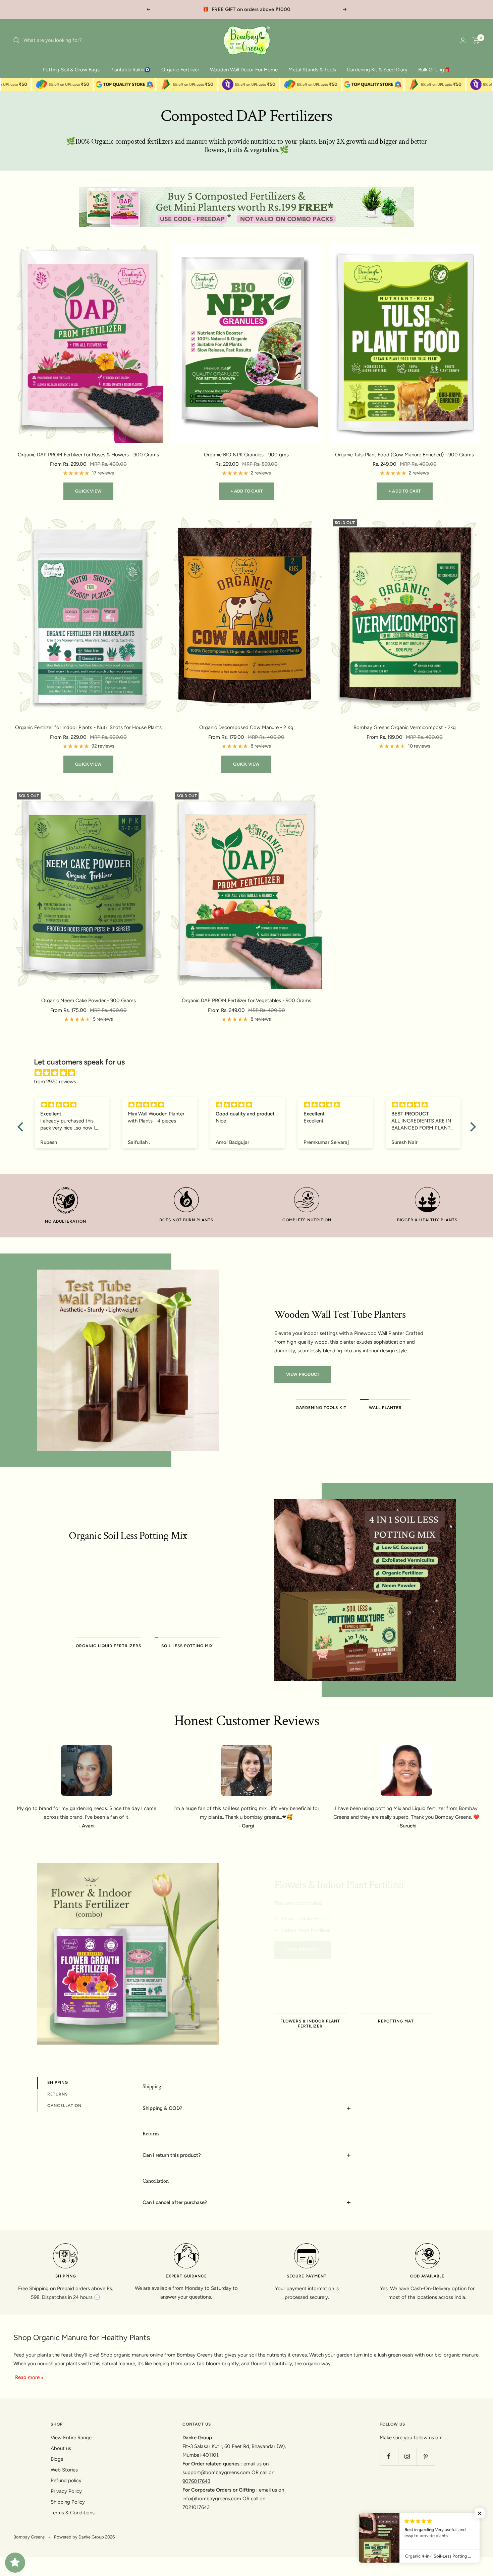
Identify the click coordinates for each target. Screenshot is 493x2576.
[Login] (463, 40)
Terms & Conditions (73, 2513)
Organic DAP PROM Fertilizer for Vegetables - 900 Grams (246, 1001)
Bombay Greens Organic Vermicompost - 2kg (405, 727)
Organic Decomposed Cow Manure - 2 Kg (246, 727)
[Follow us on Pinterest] (426, 2456)
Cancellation (64, 2106)
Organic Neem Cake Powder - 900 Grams (89, 1001)
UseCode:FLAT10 (276, 9)
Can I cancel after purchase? (175, 2202)
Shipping (58, 2082)
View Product (303, 1374)
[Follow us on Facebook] (389, 2456)
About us (61, 2448)
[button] (22, 1127)
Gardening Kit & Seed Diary (377, 70)
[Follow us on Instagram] (407, 2456)
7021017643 (196, 2507)
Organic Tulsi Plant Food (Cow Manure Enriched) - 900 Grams (404, 455)
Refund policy (66, 2481)
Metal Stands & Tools (312, 70)
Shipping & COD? (162, 2108)
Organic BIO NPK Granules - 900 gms (246, 455)
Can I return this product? (172, 2155)
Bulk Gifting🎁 (434, 70)
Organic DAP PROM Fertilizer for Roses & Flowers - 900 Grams (88, 455)
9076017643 (196, 2481)
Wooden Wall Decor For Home (244, 70)
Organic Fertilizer (180, 70)
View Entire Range (71, 2438)
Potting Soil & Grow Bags (71, 70)
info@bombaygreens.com (212, 2499)
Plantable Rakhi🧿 (130, 70)
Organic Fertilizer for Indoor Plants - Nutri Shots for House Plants (88, 727)
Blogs (57, 2459)
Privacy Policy (66, 2491)
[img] (250, 1073)
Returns (58, 2094)
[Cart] (476, 40)
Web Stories (64, 2470)
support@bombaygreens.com (216, 2472)
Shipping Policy (68, 2502)
